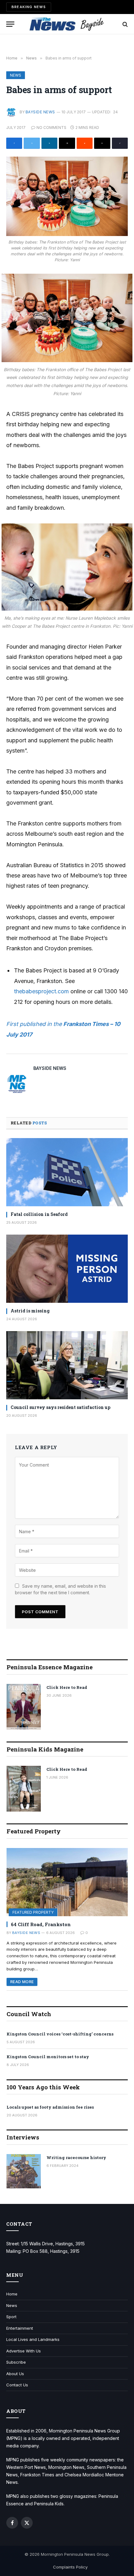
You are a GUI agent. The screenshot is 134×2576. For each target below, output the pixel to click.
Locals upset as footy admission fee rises (50, 2107)
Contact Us (17, 2385)
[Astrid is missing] (67, 1269)
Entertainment (20, 2328)
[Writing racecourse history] (24, 2171)
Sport (11, 2317)
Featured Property (33, 1912)
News (16, 75)
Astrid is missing (30, 1311)
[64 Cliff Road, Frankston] (67, 1882)
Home (12, 2294)
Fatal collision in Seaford (39, 1214)
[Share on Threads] (102, 143)
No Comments (51, 128)
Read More (22, 1982)
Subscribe (16, 2362)
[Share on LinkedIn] (49, 143)
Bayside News (40, 112)
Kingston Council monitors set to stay (48, 2057)
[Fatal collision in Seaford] (67, 1172)
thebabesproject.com (41, 991)
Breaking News (29, 7)
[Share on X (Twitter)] (32, 143)
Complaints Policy (70, 2567)
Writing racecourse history (76, 2158)
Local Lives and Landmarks (33, 2339)
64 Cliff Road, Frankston (41, 1924)
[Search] (124, 24)
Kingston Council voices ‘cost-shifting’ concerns (60, 2034)
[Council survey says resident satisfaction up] (67, 1365)
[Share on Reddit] (85, 143)
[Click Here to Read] (24, 1707)
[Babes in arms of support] (67, 196)
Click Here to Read (67, 1687)
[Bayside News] (67, 24)
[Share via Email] (67, 143)
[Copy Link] (120, 143)
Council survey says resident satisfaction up (60, 1407)
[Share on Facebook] (14, 143)
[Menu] (10, 24)
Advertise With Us (24, 2351)
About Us (15, 2374)
